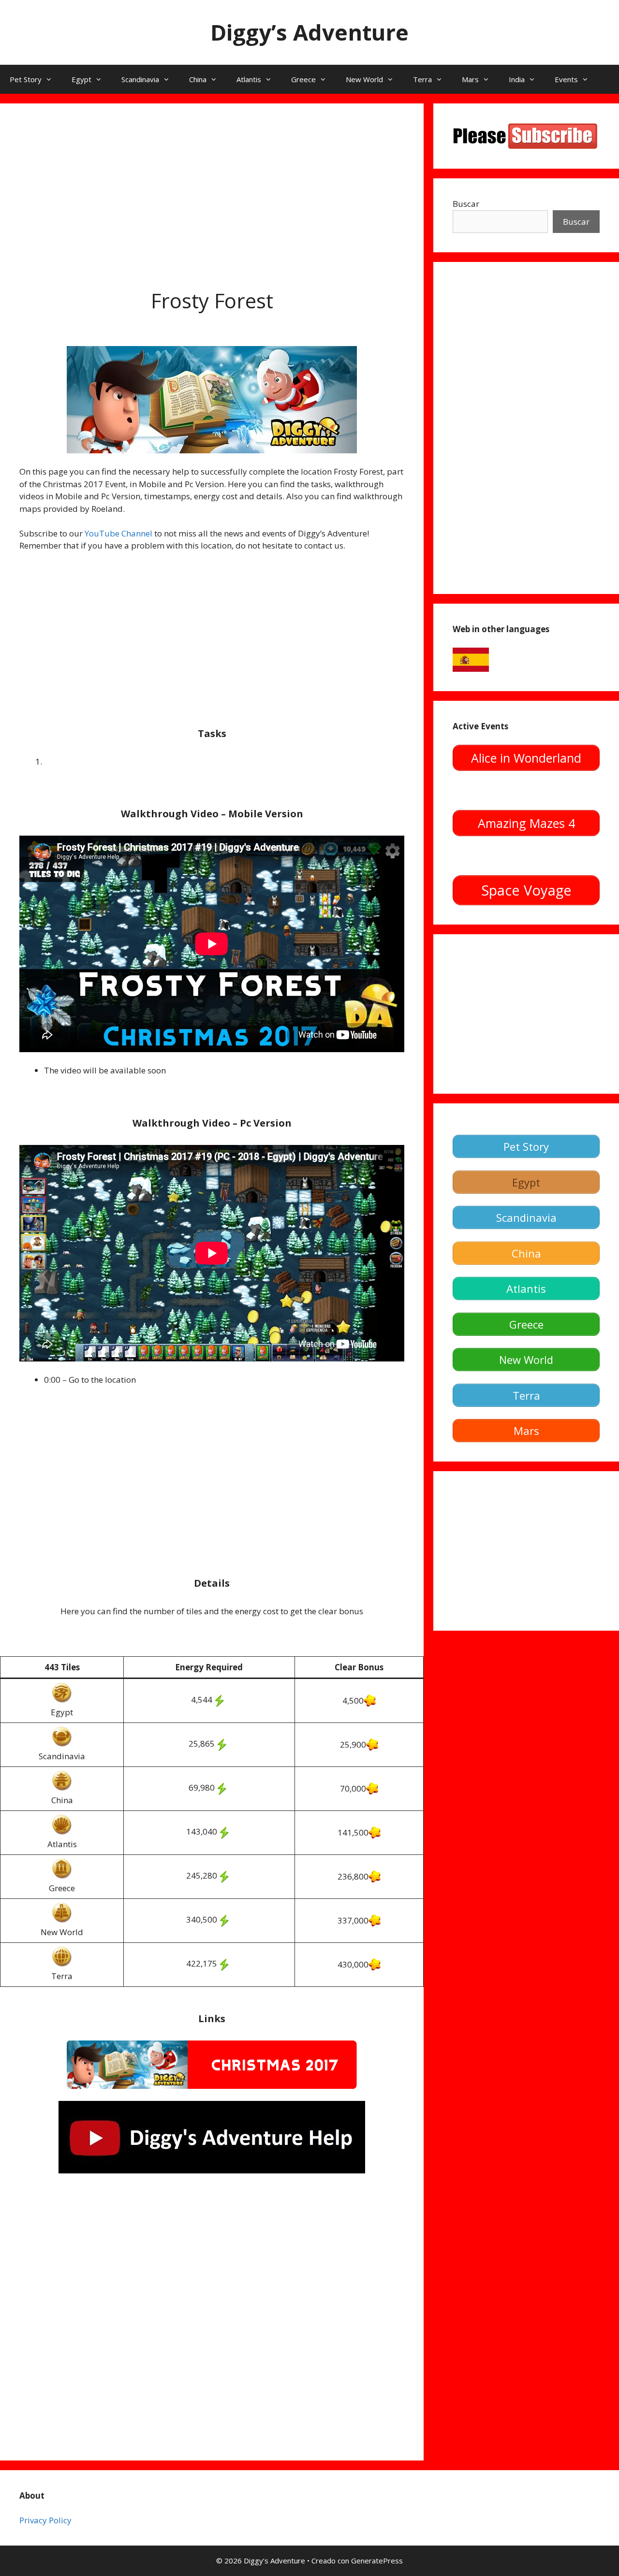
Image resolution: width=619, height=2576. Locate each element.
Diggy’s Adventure (309, 32)
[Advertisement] (212, 190)
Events (566, 79)
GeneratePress (377, 2561)
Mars (470, 79)
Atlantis (249, 79)
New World (364, 79)
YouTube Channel (118, 533)
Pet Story (26, 79)
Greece (303, 79)
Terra (422, 79)
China (198, 79)
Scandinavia (140, 79)
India (517, 79)
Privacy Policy (45, 2520)
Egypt (81, 79)
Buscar (466, 204)
